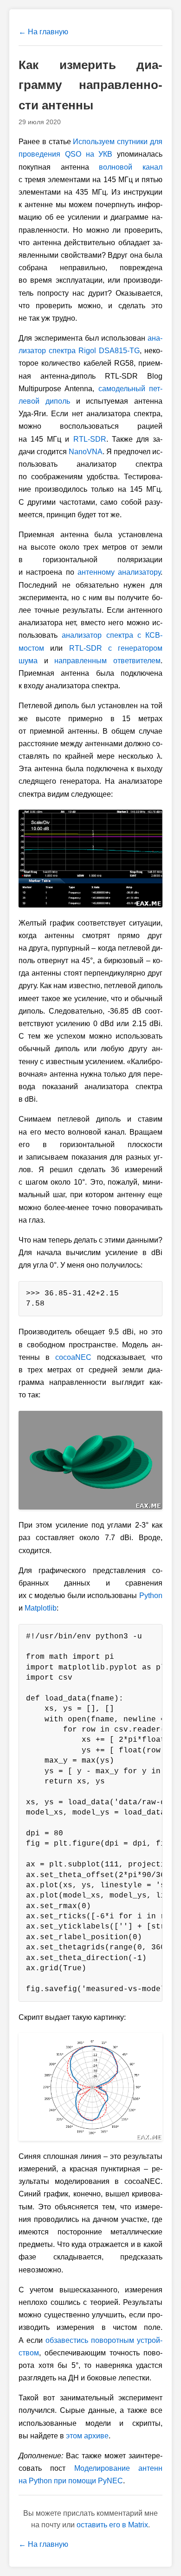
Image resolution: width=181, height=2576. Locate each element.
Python (151, 1596)
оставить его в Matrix (112, 2525)
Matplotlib (41, 1608)
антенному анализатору (119, 572)
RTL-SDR (90, 439)
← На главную (43, 32)
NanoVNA (86, 452)
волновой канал (131, 167)
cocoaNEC (73, 1357)
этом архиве (87, 2436)
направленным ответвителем (107, 661)
